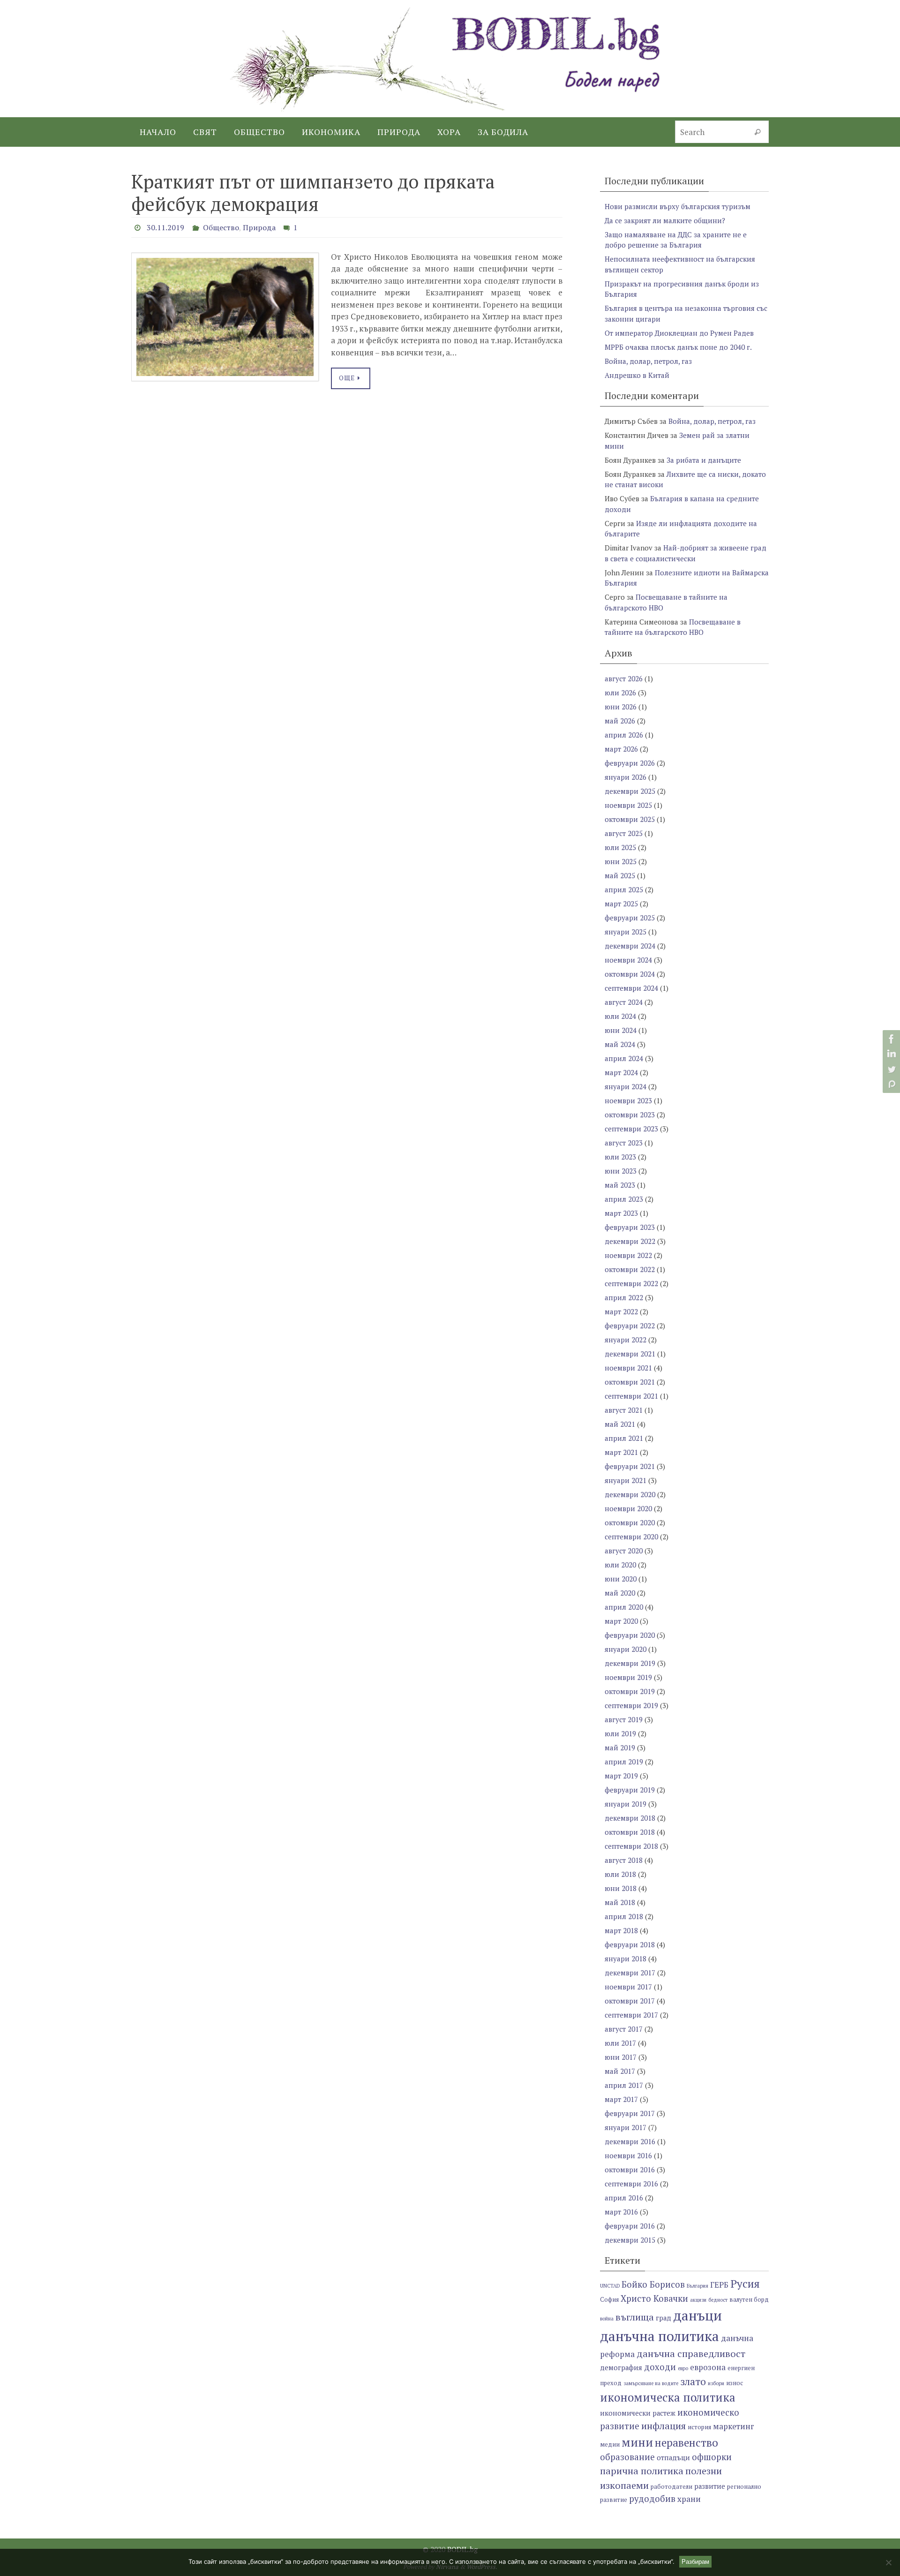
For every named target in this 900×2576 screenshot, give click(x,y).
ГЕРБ (719, 2285)
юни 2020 (621, 1579)
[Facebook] (890, 1039)
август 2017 (624, 2029)
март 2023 (621, 1213)
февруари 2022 (630, 1326)
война (607, 2319)
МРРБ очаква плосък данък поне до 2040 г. (678, 347)
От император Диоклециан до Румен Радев (679, 333)
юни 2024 (621, 1030)
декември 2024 (630, 946)
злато (693, 2381)
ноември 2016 (628, 2155)
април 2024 (624, 1058)
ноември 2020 (628, 1508)
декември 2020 (630, 1494)
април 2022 (624, 1297)
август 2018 (624, 1860)
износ (735, 2383)
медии (610, 2444)
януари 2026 (626, 777)
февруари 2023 (630, 1227)
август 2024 (624, 1002)
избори (716, 2383)
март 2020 (621, 1621)
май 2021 (620, 1424)
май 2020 (620, 1593)
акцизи (698, 2300)
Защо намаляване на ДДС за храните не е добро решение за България (676, 240)
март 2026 (621, 749)
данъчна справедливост (691, 2354)
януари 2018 (626, 1958)
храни (689, 2499)
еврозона (708, 2367)
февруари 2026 (630, 763)
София (609, 2300)
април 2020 (624, 1607)
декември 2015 (630, 2240)
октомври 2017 (630, 2001)
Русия (745, 2284)
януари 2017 (626, 2127)
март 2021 (621, 1452)
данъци (697, 2315)
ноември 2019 (628, 1677)
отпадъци (673, 2458)
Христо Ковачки (654, 2298)
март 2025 (621, 904)
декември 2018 (630, 1818)
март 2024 (621, 1072)
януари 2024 (626, 1086)
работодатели (671, 2487)
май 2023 (620, 1185)
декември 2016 (630, 2141)
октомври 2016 (630, 2169)
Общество (221, 227)
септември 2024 (631, 988)
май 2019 (620, 1747)
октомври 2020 (630, 1522)
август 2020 (624, 1551)
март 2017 (621, 2099)
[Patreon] (890, 1084)
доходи (660, 2367)
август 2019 (624, 1719)
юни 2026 (621, 707)
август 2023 (624, 1143)
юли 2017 (620, 2043)
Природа (259, 227)
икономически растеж (638, 2413)
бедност (718, 2300)
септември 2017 (631, 2015)
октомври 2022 (630, 1269)
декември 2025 (630, 791)
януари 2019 (626, 1804)
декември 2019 (630, 1663)
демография (621, 2368)
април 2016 (624, 2198)
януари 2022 (626, 1340)
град (664, 2318)
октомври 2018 (630, 1832)
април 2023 (624, 1199)
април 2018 (624, 1916)
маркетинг (734, 2426)
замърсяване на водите (651, 2383)
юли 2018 (620, 1874)
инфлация (664, 2426)
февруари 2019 (630, 1790)
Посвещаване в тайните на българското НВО (673, 627)
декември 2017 (630, 1973)
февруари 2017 (630, 2113)
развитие (710, 2486)
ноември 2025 (628, 805)
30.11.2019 (165, 227)
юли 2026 (620, 693)
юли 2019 (620, 1733)
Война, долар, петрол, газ (648, 361)
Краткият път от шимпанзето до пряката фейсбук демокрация (313, 192)
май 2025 (620, 875)
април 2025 (624, 889)
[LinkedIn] (890, 1054)
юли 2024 (620, 1016)
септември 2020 (631, 1537)
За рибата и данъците (704, 460)
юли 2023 (620, 1157)
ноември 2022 (628, 1255)
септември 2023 (631, 1129)
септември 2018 (631, 1846)
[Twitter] (890, 1069)
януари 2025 (626, 932)
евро (683, 2368)
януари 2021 (626, 1480)
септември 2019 (631, 1705)
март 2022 (621, 1311)
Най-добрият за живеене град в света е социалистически (686, 553)
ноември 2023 (628, 1100)
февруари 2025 (630, 918)
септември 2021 (631, 1396)
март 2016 (621, 2212)
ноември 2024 (628, 960)
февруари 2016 (630, 2226)
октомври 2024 (630, 974)
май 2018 (620, 1902)
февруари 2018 (630, 1944)
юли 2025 (620, 847)
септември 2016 (631, 2184)
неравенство (686, 2443)
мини (637, 2442)
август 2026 (624, 678)
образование (627, 2457)
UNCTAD (610, 2286)
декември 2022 (630, 1241)
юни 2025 (621, 861)
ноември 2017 (628, 1987)
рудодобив (652, 2499)
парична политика (642, 2471)
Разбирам (695, 2562)
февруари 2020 (630, 1635)
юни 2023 (621, 1171)
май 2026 (620, 721)
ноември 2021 (628, 1368)
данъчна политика (660, 2336)
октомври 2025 (630, 819)
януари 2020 (626, 1649)
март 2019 (621, 1776)
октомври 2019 (630, 1691)
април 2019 (624, 1762)
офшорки (712, 2457)
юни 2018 (621, 1888)
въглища (635, 2317)
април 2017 (624, 2085)
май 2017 (620, 2071)
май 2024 (620, 1044)
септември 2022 (631, 1283)
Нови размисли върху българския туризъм (678, 206)
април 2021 (624, 1438)
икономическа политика (668, 2397)
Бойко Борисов (653, 2284)
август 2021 (624, 1410)
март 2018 (621, 1930)
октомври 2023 (630, 1115)
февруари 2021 (630, 1466)
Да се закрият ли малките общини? (665, 220)
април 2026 (624, 735)
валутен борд (749, 2300)
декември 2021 (630, 1354)
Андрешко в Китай (637, 375)
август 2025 (624, 833)
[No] (888, 2562)
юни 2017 (621, 2057)
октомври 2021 (630, 1382)
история (699, 2427)
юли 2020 (620, 1565)
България (697, 2286)
